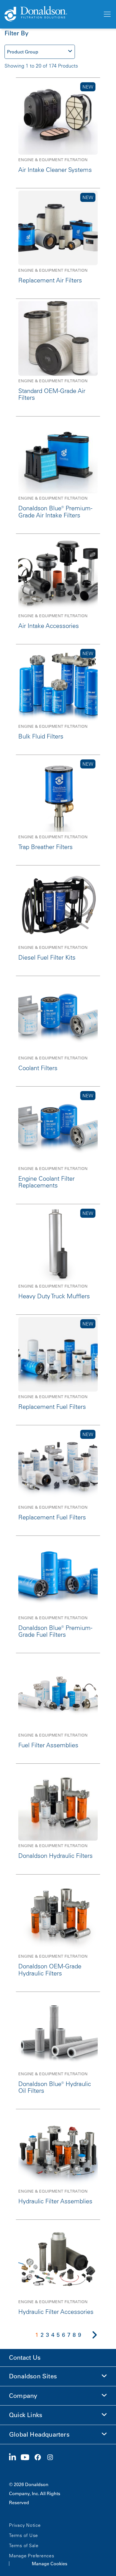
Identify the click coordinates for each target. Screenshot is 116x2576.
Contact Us (25, 2358)
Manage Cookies (50, 2564)
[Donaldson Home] (51, 14)
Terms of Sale (24, 2545)
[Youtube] (27, 2458)
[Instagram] (52, 2458)
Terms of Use (24, 2535)
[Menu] (107, 14)
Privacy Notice (25, 2525)
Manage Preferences (32, 2556)
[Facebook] (40, 2458)
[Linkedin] (15, 2458)
